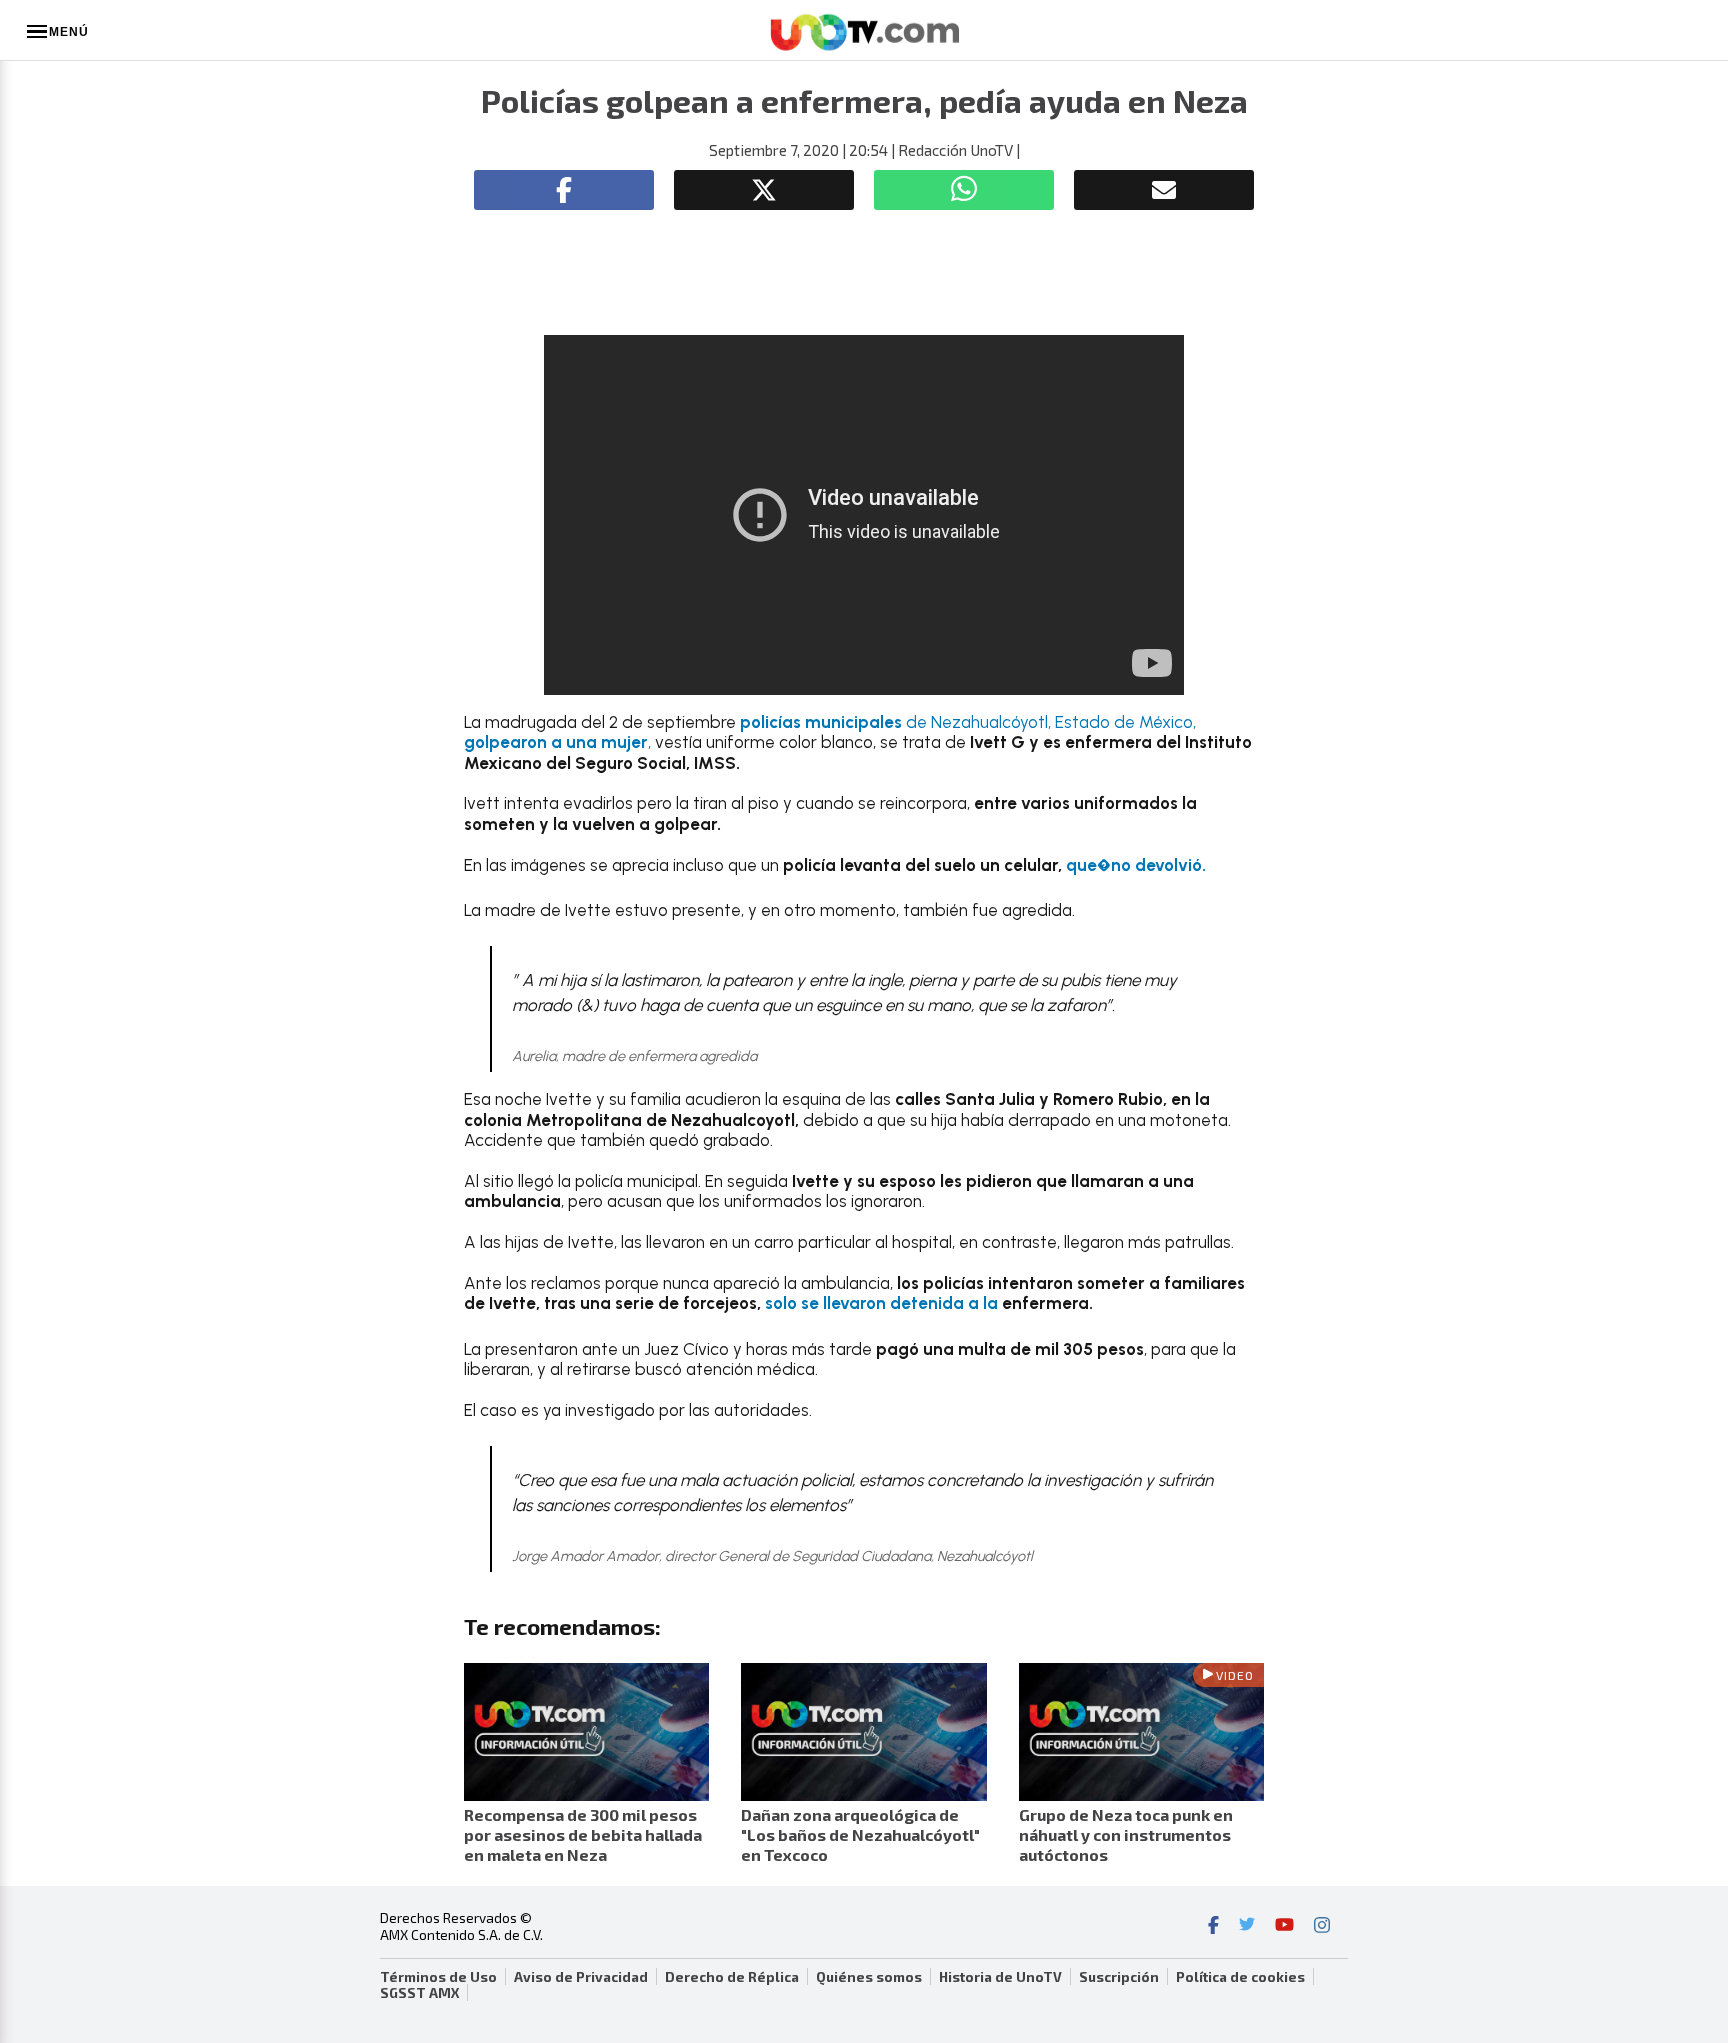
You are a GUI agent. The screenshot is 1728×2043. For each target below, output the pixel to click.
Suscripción (1119, 1977)
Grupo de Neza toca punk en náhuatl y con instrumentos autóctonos (1126, 1834)
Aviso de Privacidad (581, 1977)
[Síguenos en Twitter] (1247, 1927)
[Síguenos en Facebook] (1213, 1927)
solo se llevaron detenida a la (883, 1303)
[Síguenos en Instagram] (1322, 1927)
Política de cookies (1240, 1977)
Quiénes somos (869, 1977)
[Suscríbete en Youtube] (1284, 1927)
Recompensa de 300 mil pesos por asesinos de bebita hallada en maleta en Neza (583, 1834)
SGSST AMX (419, 1993)
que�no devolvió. (1136, 865)
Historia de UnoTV (1000, 1977)
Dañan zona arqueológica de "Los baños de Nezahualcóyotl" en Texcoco (860, 1834)
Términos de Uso (438, 1977)
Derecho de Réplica (732, 1977)
